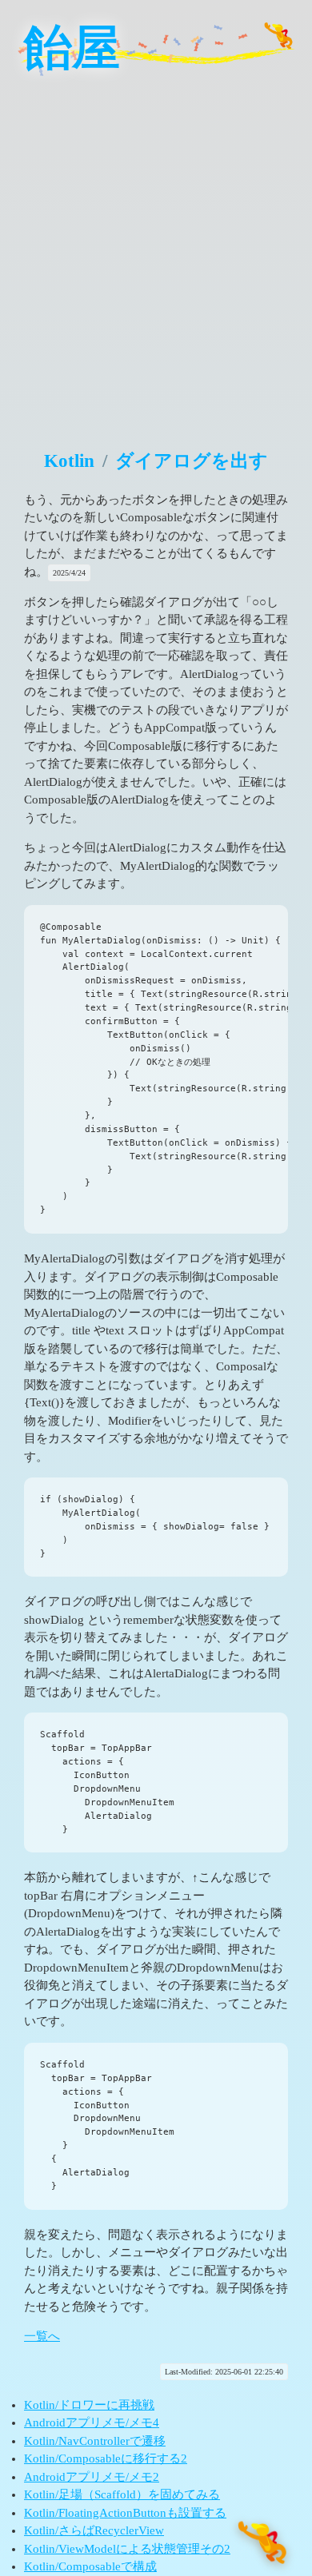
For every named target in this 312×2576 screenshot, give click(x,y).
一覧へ (42, 2336)
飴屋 (72, 48)
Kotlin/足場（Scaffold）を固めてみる (122, 2494)
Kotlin (69, 461)
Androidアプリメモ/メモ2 (92, 2477)
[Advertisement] (156, 252)
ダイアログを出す (192, 461)
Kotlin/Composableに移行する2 (106, 2458)
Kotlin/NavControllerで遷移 (95, 2441)
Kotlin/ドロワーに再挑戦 (89, 2405)
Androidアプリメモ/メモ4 (92, 2422)
